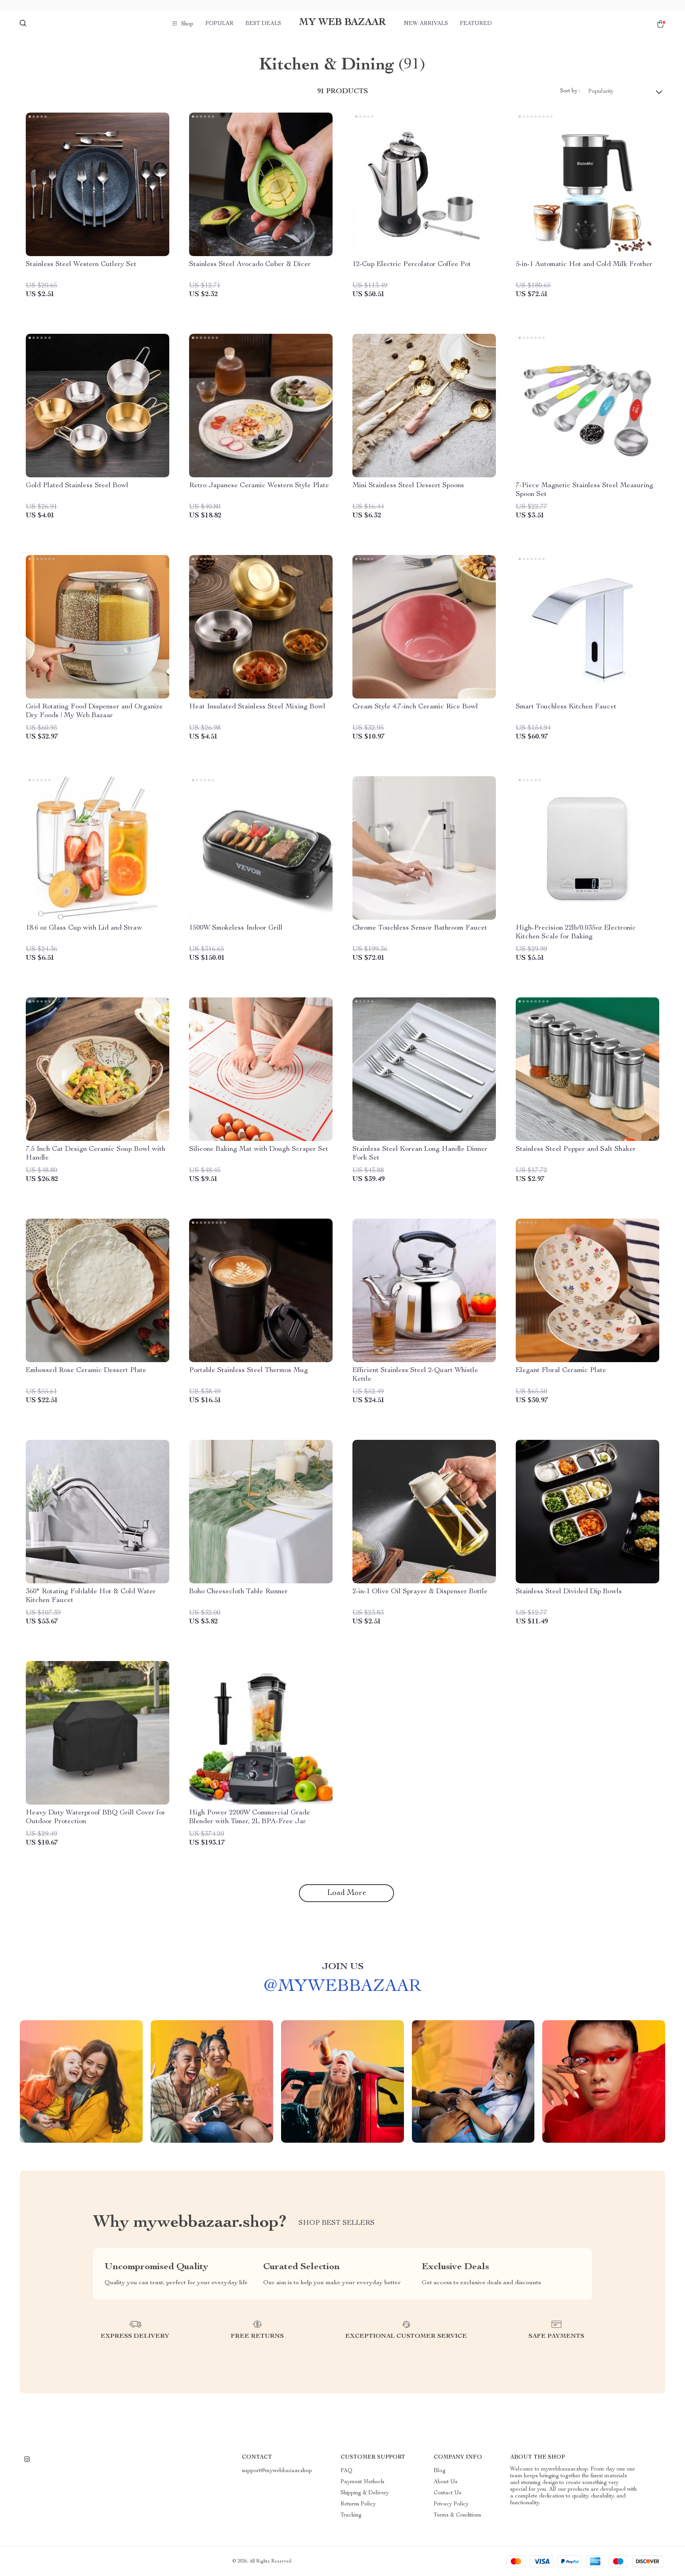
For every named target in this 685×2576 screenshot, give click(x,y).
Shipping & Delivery (365, 2493)
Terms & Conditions (457, 2515)
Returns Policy (358, 2504)
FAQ (346, 2471)
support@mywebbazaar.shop (277, 2471)
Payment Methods (363, 2482)
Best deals (263, 24)
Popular (219, 24)
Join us (343, 1967)
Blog (440, 2471)
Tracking (351, 2515)
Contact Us (448, 2493)
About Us (446, 2482)
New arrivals (426, 24)
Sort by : (570, 91)
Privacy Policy (451, 2504)
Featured (476, 24)
